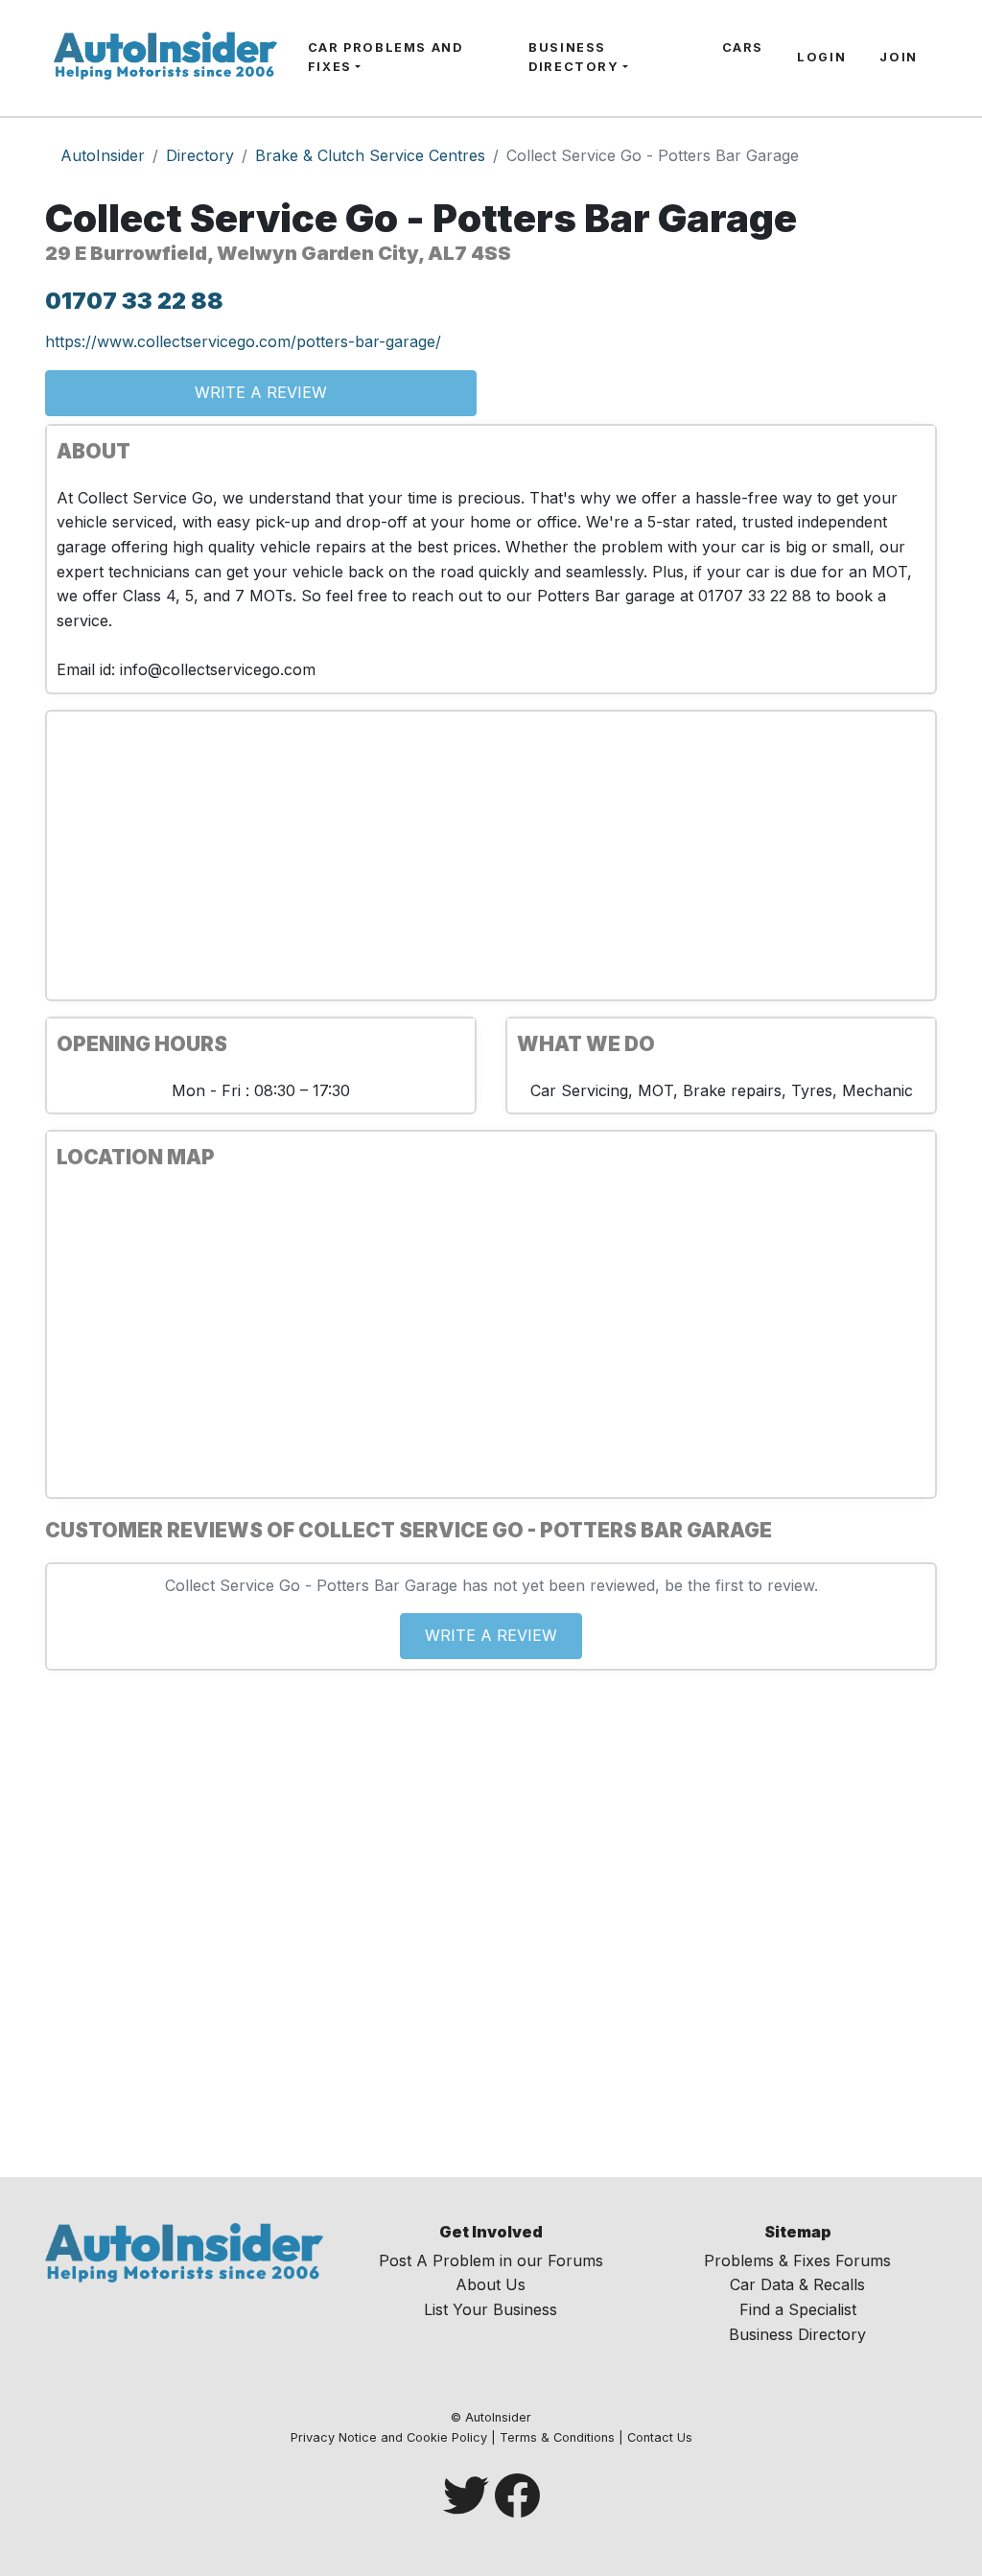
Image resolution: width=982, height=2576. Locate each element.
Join (898, 57)
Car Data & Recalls (797, 2284)
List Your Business (491, 2309)
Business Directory (573, 57)
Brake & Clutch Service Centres (370, 155)
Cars (743, 47)
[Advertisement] (491, 855)
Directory (200, 155)
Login (821, 57)
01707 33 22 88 (134, 301)
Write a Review (261, 392)
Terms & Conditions (557, 2437)
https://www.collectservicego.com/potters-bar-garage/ (243, 341)
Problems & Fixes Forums (797, 2260)
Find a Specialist (798, 2309)
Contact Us (660, 2437)
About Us (491, 2284)
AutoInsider (103, 155)
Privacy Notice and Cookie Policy (389, 2437)
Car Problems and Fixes (386, 57)
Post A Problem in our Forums (491, 2260)
